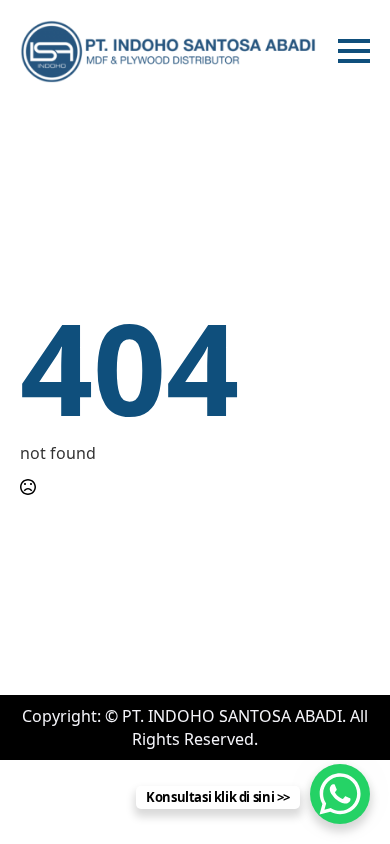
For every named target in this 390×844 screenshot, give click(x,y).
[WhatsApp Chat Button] (340, 794)
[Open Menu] (354, 51)
